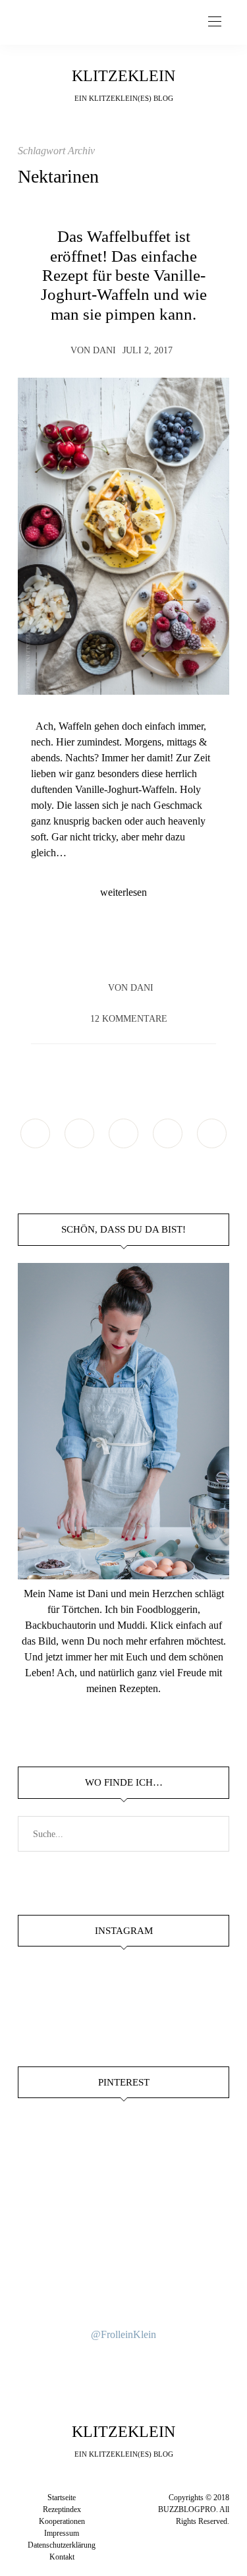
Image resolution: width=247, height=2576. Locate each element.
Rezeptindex (62, 2509)
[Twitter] (111, 950)
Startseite (62, 2498)
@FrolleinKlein (123, 2334)
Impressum (62, 2533)
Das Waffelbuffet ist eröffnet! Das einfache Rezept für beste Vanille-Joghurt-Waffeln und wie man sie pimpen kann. (124, 275)
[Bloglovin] (212, 1133)
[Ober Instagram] (123, 1133)
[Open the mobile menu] (215, 22)
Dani (104, 350)
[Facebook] (86, 950)
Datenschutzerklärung (62, 2545)
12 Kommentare (129, 1019)
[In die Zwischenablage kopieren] (161, 950)
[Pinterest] (136, 950)
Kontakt (62, 2557)
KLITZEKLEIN (123, 76)
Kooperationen (62, 2521)
